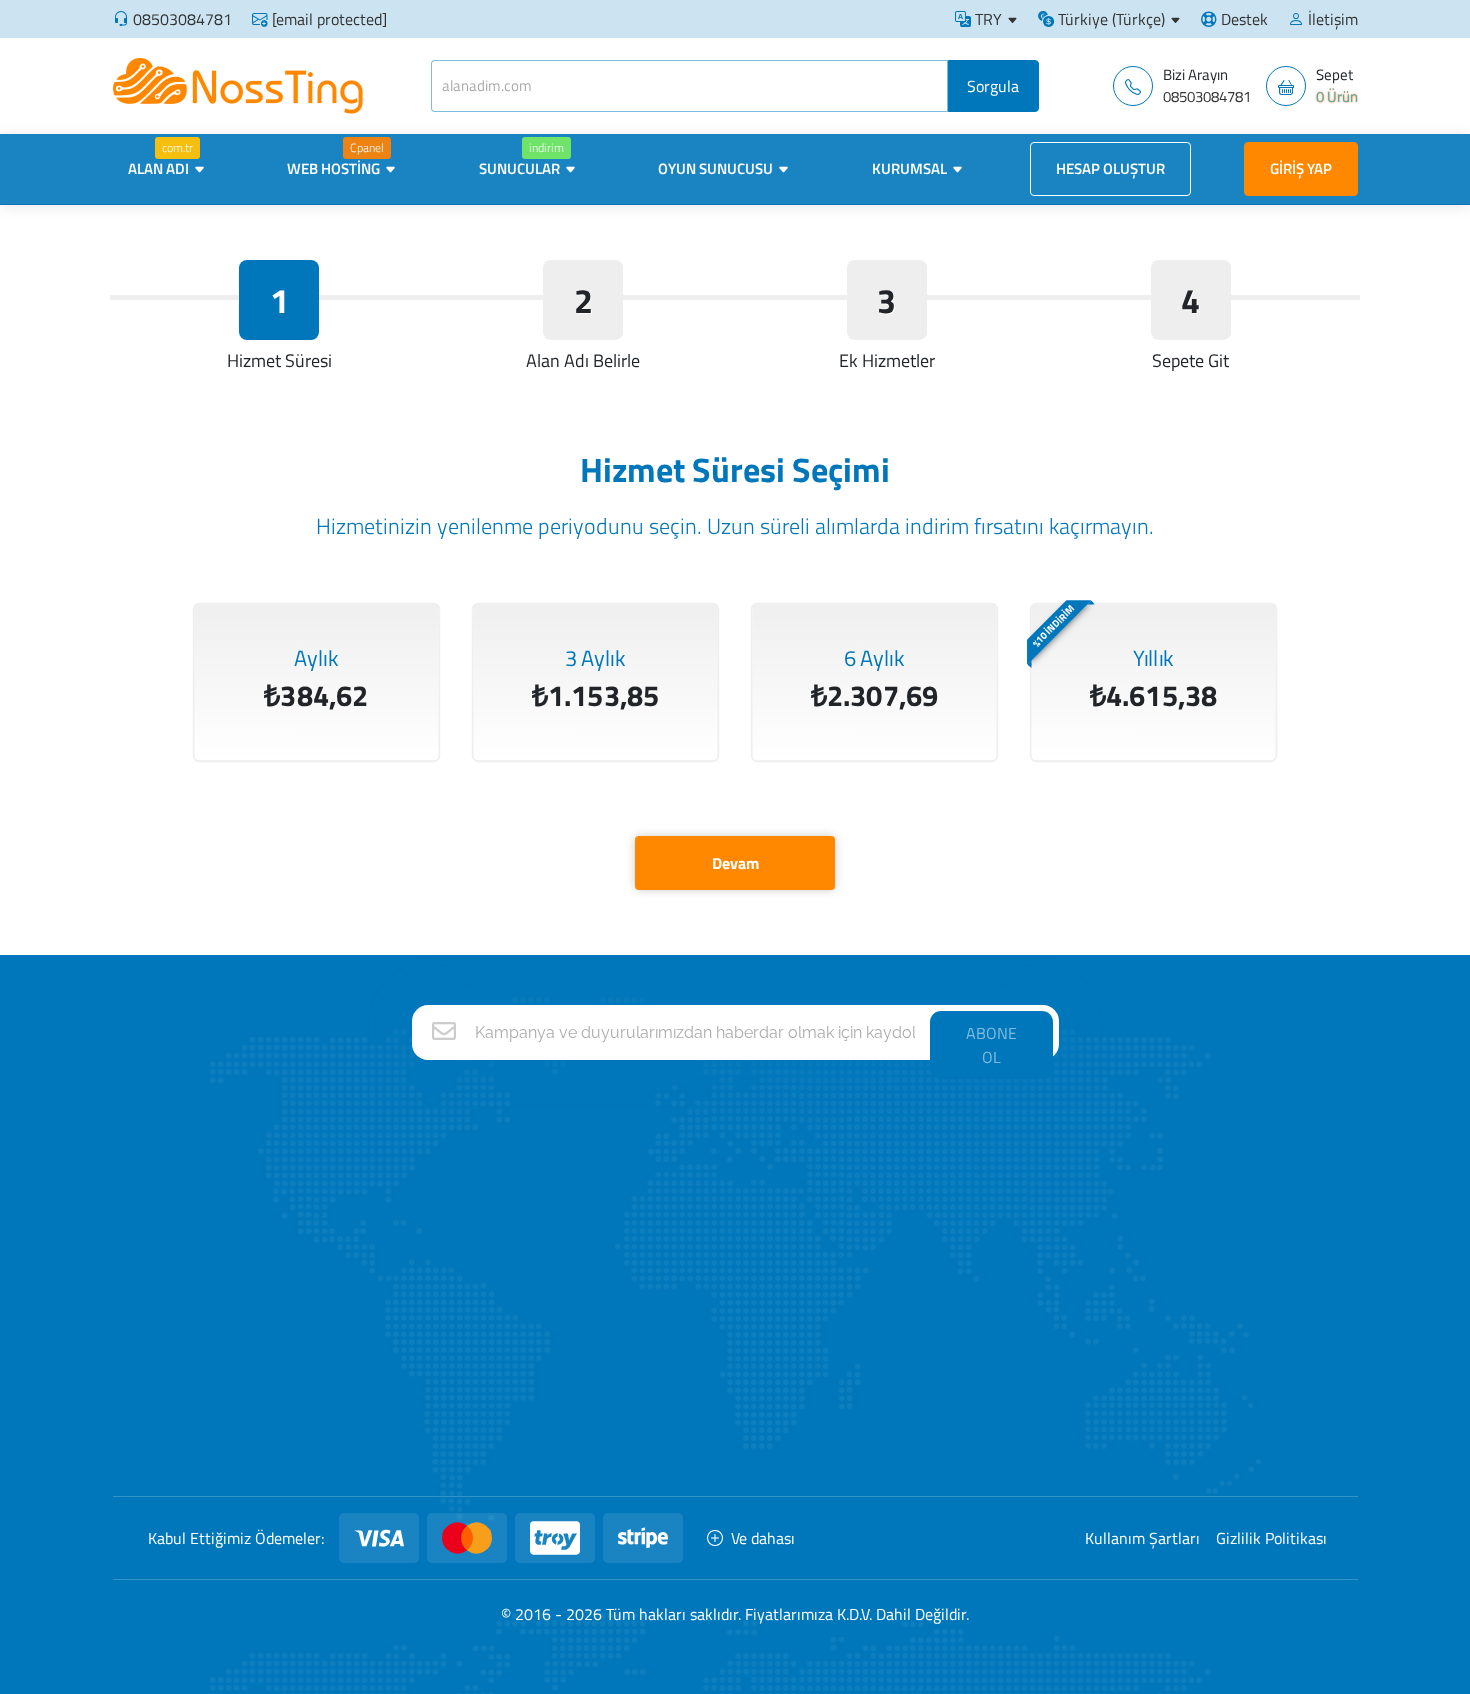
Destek (1242, 19)
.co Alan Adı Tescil (1132, 1330)
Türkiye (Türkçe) (1109, 19)
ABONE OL (991, 1045)
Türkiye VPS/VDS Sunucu (907, 1409)
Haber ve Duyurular (453, 1251)
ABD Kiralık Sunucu (888, 1251)
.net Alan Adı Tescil (1135, 1211)
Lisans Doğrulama (449, 1369)
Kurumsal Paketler (678, 1330)
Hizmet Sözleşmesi (452, 1448)
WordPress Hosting (681, 1369)
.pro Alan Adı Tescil (1135, 1369)
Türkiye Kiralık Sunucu (897, 1290)
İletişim (1331, 19)
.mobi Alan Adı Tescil (1140, 1448)
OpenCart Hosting (676, 1448)
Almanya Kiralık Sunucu (902, 1172)
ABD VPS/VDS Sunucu (899, 1448)
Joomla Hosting (668, 1409)
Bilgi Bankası (431, 1330)
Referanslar (429, 1211)
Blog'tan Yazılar (440, 1290)
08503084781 (182, 19)
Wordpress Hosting (680, 1251)
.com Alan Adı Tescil (1138, 1172)
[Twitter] (288, 1398)
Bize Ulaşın (426, 1172)
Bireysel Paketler (673, 1290)
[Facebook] (233, 1398)
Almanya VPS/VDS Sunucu (913, 1330)
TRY (986, 19)
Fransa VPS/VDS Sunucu (907, 1369)
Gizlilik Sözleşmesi (448, 1409)
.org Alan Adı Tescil (1135, 1251)
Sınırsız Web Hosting (684, 1172)
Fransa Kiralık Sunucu (896, 1211)
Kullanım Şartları (1142, 1538)
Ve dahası (763, 1538)
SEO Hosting (659, 1211)
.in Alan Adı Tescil (1130, 1290)
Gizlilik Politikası (1271, 1538)
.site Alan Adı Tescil (1136, 1409)
